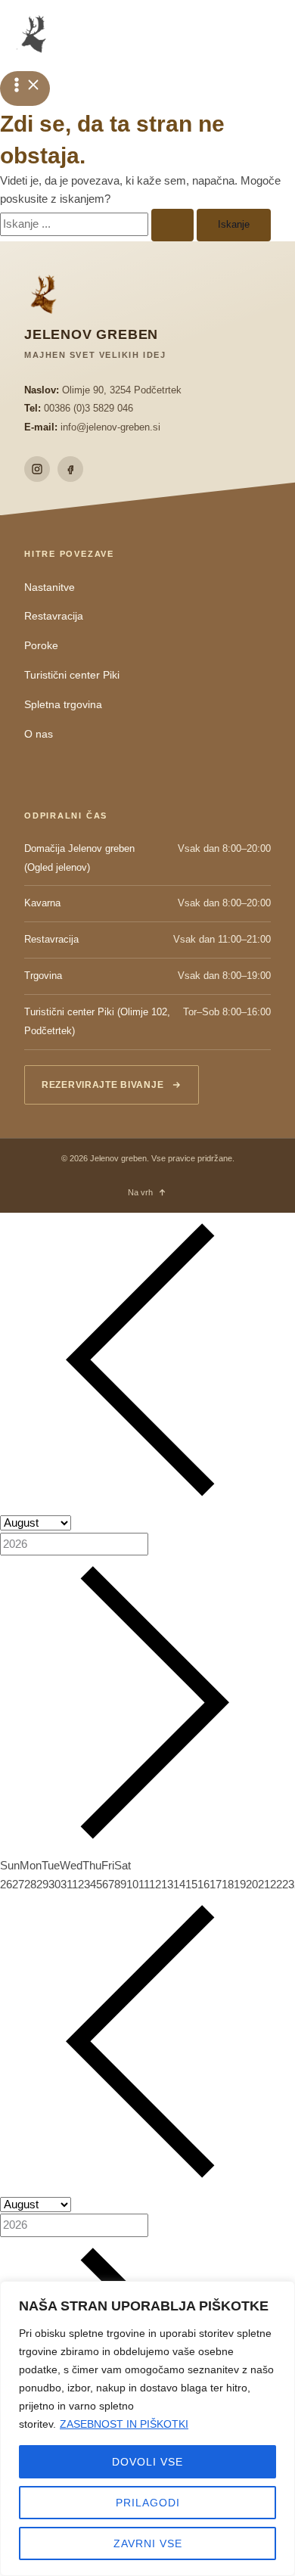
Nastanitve (50, 587)
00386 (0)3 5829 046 (88, 408)
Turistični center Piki (72, 675)
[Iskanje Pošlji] (172, 225)
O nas (39, 734)
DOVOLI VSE (147, 2462)
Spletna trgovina (63, 705)
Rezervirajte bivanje (102, 1085)
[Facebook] (70, 469)
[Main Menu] (25, 89)
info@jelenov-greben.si (110, 427)
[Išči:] (98, 224)
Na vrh (140, 1192)
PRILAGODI (148, 2503)
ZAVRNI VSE (148, 2543)
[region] (147, 2428)
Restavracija (54, 616)
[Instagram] (37, 469)
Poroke (41, 646)
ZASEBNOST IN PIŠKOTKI (124, 2424)
